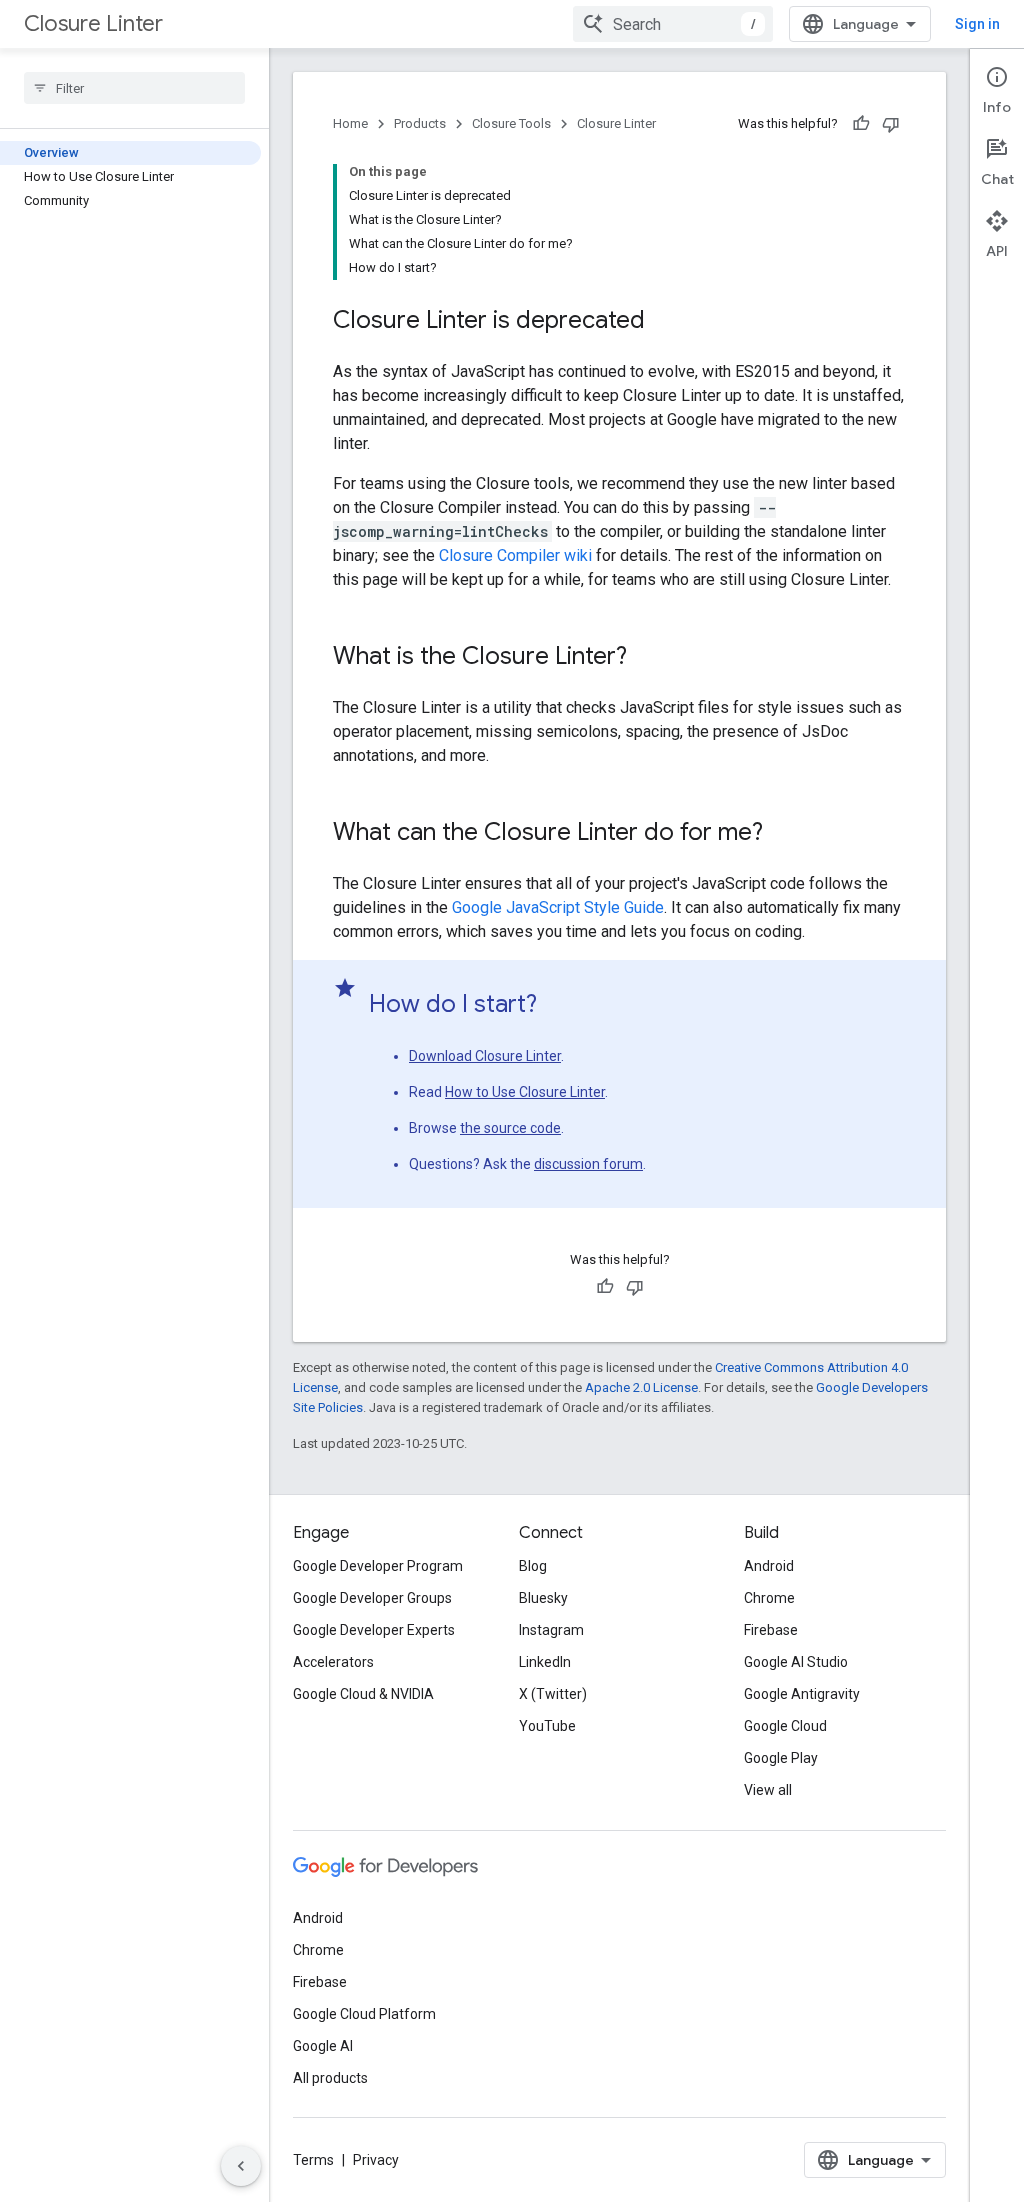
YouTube (547, 1726)
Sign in (977, 24)
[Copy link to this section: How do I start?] (557, 1006)
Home (350, 123)
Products (420, 123)
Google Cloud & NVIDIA (363, 1694)
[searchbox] (134, 88)
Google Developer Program (378, 1566)
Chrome (769, 1598)
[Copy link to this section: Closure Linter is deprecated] (665, 322)
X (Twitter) (553, 1694)
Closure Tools (511, 123)
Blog (533, 1566)
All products (330, 2078)
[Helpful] (861, 124)
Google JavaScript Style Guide (558, 907)
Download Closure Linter (485, 1056)
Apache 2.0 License (641, 1387)
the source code (510, 1128)
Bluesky (543, 1598)
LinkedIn (545, 1662)
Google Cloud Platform (364, 2014)
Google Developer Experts (374, 1630)
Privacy (376, 2160)
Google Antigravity (802, 1694)
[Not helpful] (891, 124)
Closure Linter (93, 23)
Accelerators (333, 1662)
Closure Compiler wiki (517, 555)
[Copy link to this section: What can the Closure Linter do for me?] (783, 834)
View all (768, 1790)
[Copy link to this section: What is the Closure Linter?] (647, 658)
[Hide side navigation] (241, 2166)
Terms (313, 2160)
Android (769, 1566)
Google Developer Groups (372, 1598)
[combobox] (673, 24)
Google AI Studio (796, 1662)
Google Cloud (785, 1726)
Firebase (771, 1630)
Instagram (551, 1630)
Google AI (323, 2046)
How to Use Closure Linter (525, 1092)
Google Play (781, 1758)
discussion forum (588, 1164)
